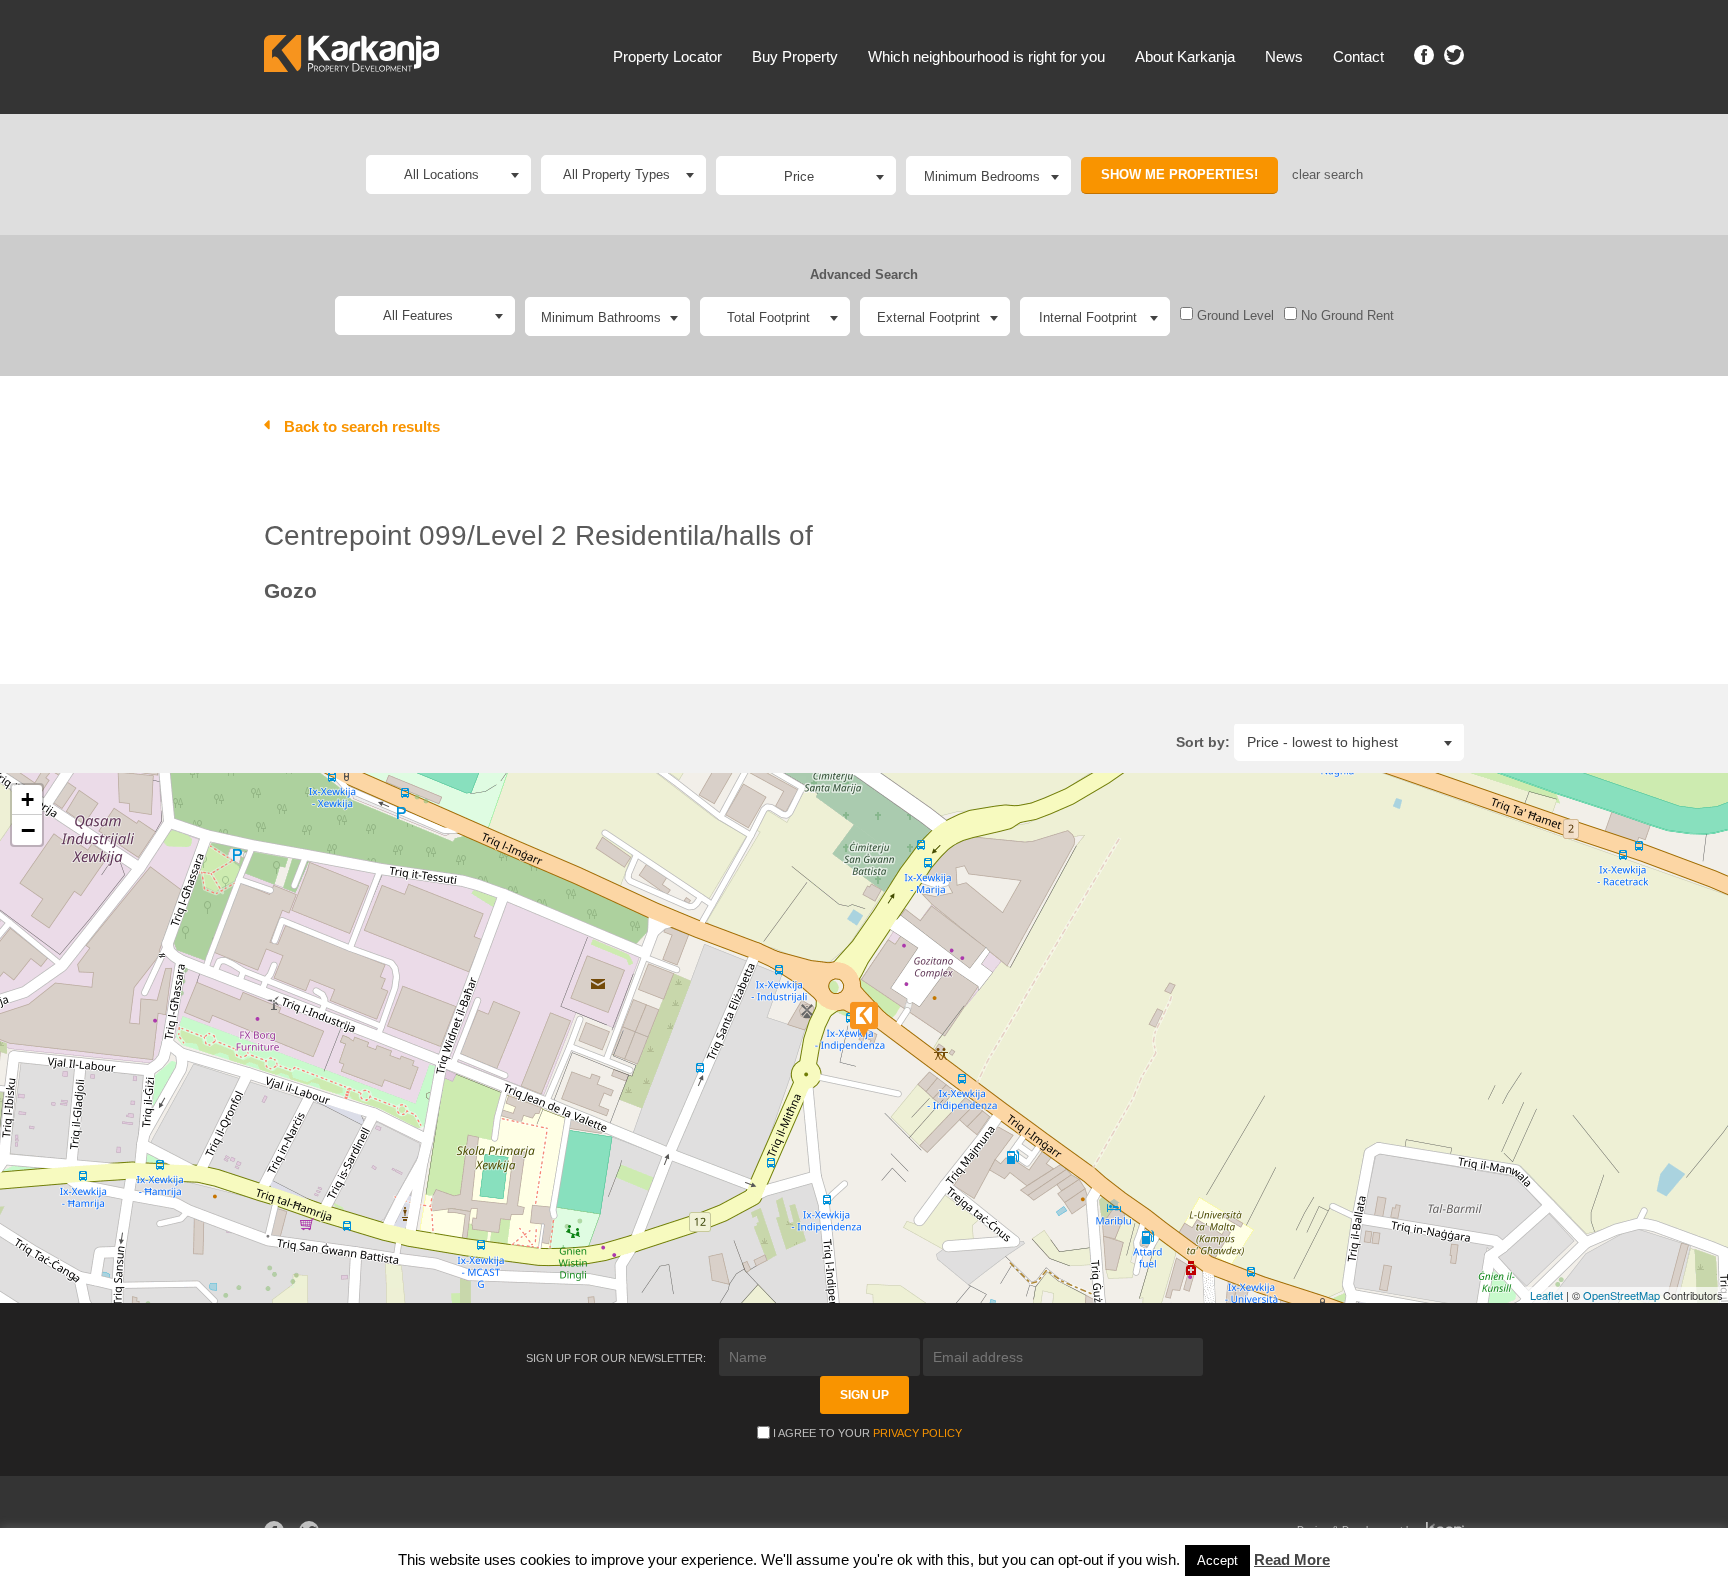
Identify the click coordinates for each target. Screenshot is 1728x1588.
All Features (418, 315)
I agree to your (867, 1433)
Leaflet (1546, 1295)
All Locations (441, 174)
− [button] (28, 830)
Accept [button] (1217, 1560)
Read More (1292, 1559)
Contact (1358, 56)
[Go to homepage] (351, 56)
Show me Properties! (1179, 174)
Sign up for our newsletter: (617, 1358)
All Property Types (616, 174)
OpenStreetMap (1621, 1295)
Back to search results (362, 426)
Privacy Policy (917, 1433)
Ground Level (1233, 315)
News (1284, 56)
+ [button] (27, 799)
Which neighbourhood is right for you (986, 56)
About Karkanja (1185, 56)
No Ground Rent (1345, 315)
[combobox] (806, 175)
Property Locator (667, 56)
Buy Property (795, 56)
